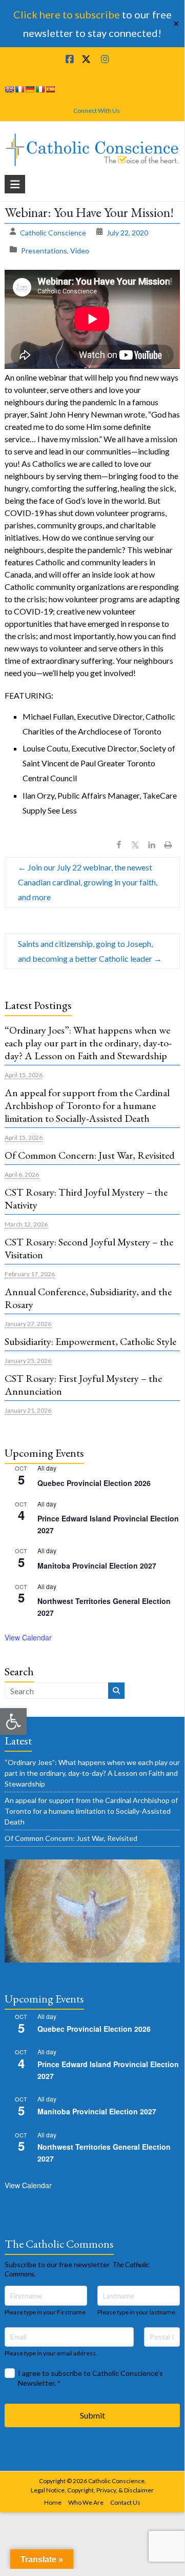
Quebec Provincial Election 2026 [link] (94, 1483)
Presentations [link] (44, 251)
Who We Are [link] (86, 2502)
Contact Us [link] (125, 2502)
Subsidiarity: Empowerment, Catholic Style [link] (90, 1341)
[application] (92, 319)
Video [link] (80, 251)
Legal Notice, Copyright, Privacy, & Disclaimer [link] (92, 2490)
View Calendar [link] (28, 1637)
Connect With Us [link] (97, 111)
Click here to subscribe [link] (67, 14)
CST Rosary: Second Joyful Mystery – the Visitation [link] (89, 1248)
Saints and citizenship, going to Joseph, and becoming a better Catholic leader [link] (90, 951)
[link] (13, 1721)
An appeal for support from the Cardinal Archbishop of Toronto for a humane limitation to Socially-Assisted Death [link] (87, 1105)
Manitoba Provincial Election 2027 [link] (97, 1566)
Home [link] (53, 2502)
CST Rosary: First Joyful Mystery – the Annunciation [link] (83, 1385)
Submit (92, 2415)
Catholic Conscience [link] (53, 233)
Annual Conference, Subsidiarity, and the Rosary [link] (88, 1298)
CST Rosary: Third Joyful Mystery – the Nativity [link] (86, 1198)
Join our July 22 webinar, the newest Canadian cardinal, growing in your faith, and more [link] (88, 882)
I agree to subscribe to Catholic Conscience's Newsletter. (90, 2378)
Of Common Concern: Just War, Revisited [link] (90, 1155)
